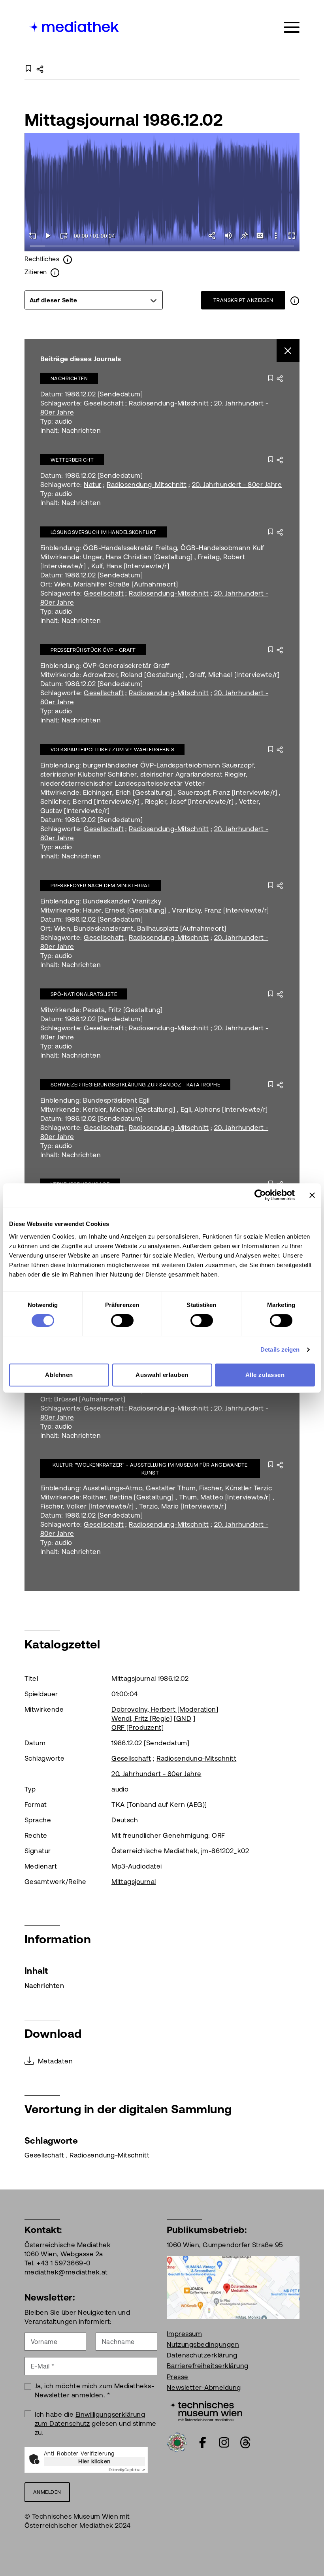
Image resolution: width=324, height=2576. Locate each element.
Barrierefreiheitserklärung (207, 2366)
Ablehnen (59, 1375)
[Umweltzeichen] (177, 2442)
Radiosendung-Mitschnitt (169, 403)
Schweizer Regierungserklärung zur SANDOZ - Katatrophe (135, 1085)
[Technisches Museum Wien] (204, 2410)
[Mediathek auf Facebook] (203, 2442)
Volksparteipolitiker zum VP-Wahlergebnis (112, 750)
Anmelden (47, 2492)
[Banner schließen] (312, 1195)
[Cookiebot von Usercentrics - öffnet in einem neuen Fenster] (260, 1195)
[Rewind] (32, 236)
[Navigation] (292, 27)
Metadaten (55, 2061)
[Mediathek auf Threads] (245, 2442)
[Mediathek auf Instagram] (224, 2442)
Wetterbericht (72, 460)
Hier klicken (94, 2461)
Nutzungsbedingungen (203, 2344)
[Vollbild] (292, 236)
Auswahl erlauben (162, 1375)
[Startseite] (72, 26)
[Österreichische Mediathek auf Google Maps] (233, 2287)
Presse (178, 2377)
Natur (92, 485)
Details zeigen (280, 1349)
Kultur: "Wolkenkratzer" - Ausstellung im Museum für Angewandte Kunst (150, 1469)
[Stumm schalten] (228, 236)
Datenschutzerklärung (202, 2355)
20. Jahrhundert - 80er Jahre (237, 485)
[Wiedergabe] (48, 236)
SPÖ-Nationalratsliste (84, 994)
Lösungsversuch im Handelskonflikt (104, 532)
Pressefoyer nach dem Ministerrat (101, 885)
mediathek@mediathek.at (66, 2272)
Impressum (184, 2334)
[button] (276, 236)
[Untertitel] (260, 236)
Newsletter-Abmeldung (204, 2387)
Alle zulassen (265, 1375)
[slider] (162, 246)
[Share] (213, 236)
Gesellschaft (104, 403)
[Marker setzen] (244, 236)
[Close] (288, 351)
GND (184, 1718)
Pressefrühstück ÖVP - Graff (93, 650)
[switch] (122, 1320)
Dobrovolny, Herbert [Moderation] (165, 1709)
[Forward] (64, 236)
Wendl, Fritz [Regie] (142, 1718)
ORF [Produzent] (138, 1727)
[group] (94, 300)
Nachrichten (69, 378)
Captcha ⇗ (127, 2470)
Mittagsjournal (134, 1882)
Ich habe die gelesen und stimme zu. (96, 2423)
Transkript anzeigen (243, 300)
